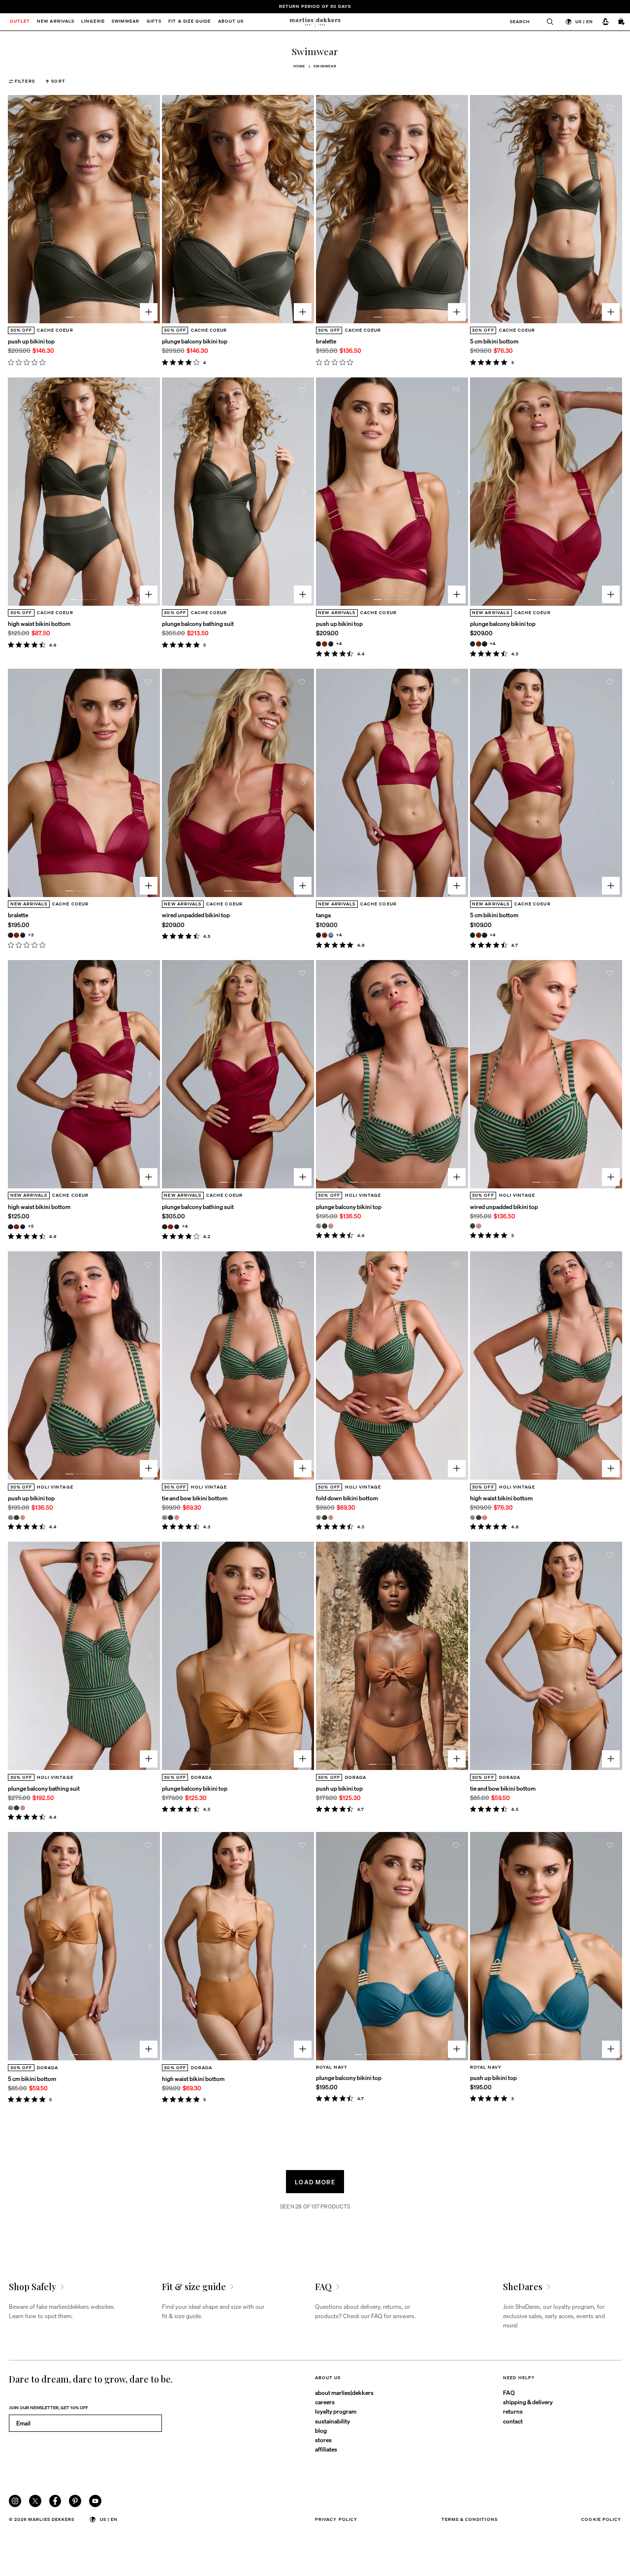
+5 (31, 1226)
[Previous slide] (18, 209)
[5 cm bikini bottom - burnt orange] (479, 935)
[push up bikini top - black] (319, 644)
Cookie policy (601, 2519)
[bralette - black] (11, 935)
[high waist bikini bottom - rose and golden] (485, 1518)
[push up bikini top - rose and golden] (23, 1518)
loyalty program (336, 2411)
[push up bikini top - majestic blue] (331, 644)
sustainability (332, 2421)
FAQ (509, 2392)
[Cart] (622, 22)
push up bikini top (31, 341)
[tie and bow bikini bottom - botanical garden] (171, 1518)
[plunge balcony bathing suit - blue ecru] (11, 1808)
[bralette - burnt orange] (16, 935)
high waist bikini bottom (39, 623)
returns (513, 2411)
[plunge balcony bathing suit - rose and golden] (23, 1808)
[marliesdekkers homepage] (315, 22)
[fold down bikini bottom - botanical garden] (325, 1518)
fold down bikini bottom (347, 1498)
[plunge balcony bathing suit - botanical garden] (16, 1808)
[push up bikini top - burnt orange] (325, 644)
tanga (323, 915)
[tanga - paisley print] (331, 935)
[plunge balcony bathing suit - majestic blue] (177, 1227)
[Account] (605, 22)
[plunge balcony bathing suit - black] (165, 1227)
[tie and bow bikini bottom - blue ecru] (165, 1518)
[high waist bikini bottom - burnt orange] (16, 1227)
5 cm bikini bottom (494, 341)
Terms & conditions (470, 2519)
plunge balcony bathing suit (198, 623)
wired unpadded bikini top (196, 915)
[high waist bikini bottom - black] (11, 1227)
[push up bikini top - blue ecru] (11, 1518)
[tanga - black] (319, 935)
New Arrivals (56, 22)
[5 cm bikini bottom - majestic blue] (485, 935)
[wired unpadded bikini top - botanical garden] (473, 1226)
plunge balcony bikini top (195, 341)
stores (323, 2440)
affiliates (326, 2449)
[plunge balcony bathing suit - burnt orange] (171, 1227)
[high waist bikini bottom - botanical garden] (479, 1518)
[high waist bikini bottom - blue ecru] (473, 1518)
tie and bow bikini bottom (195, 1498)
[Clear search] (547, 22)
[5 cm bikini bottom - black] (473, 935)
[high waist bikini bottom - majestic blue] (23, 1227)
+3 (31, 935)
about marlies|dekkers (344, 2392)
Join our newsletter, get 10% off (48, 2407)
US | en (584, 21)
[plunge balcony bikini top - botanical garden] (325, 1226)
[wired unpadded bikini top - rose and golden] (479, 1226)
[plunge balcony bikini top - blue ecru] (319, 1226)
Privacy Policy (336, 2519)
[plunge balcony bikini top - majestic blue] (485, 644)
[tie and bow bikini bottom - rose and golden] (177, 1518)
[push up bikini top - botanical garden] (16, 1518)
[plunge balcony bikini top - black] (473, 644)
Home (299, 66)
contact (513, 2421)
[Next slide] (150, 209)
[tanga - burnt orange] (325, 935)
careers (325, 2402)
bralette (326, 341)
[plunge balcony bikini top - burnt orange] (479, 644)
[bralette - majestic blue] (23, 935)
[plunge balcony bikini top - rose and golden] (331, 1226)
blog (321, 2430)
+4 (339, 643)
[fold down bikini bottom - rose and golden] (331, 1518)
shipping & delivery (528, 2402)
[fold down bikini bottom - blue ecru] (319, 1518)
